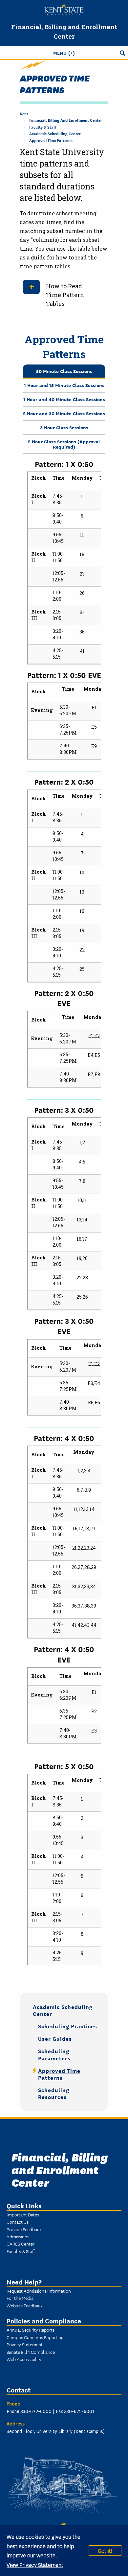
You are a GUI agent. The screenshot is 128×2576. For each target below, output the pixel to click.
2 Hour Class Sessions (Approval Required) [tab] (64, 444)
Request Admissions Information (39, 2291)
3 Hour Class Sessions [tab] (64, 427)
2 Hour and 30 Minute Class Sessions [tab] (64, 413)
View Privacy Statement (35, 2564)
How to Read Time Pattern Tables (65, 295)
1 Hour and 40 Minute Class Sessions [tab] (64, 399)
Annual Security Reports (31, 2330)
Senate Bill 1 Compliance (31, 2352)
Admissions (18, 2236)
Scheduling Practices (68, 2026)
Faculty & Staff (43, 127)
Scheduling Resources (54, 2093)
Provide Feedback (24, 2229)
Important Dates (23, 2214)
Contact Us (18, 2222)
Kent (24, 113)
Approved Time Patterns (51, 140)
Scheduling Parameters (54, 2054)
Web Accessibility (24, 2359)
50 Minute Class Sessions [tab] (64, 371)
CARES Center (21, 2244)
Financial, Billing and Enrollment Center (66, 120)
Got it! (105, 2550)
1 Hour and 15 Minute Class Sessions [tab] (64, 385)
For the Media (20, 2298)
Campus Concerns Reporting (35, 2337)
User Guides (55, 2038)
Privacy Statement (25, 2344)
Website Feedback (25, 2305)
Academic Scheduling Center (55, 133)
